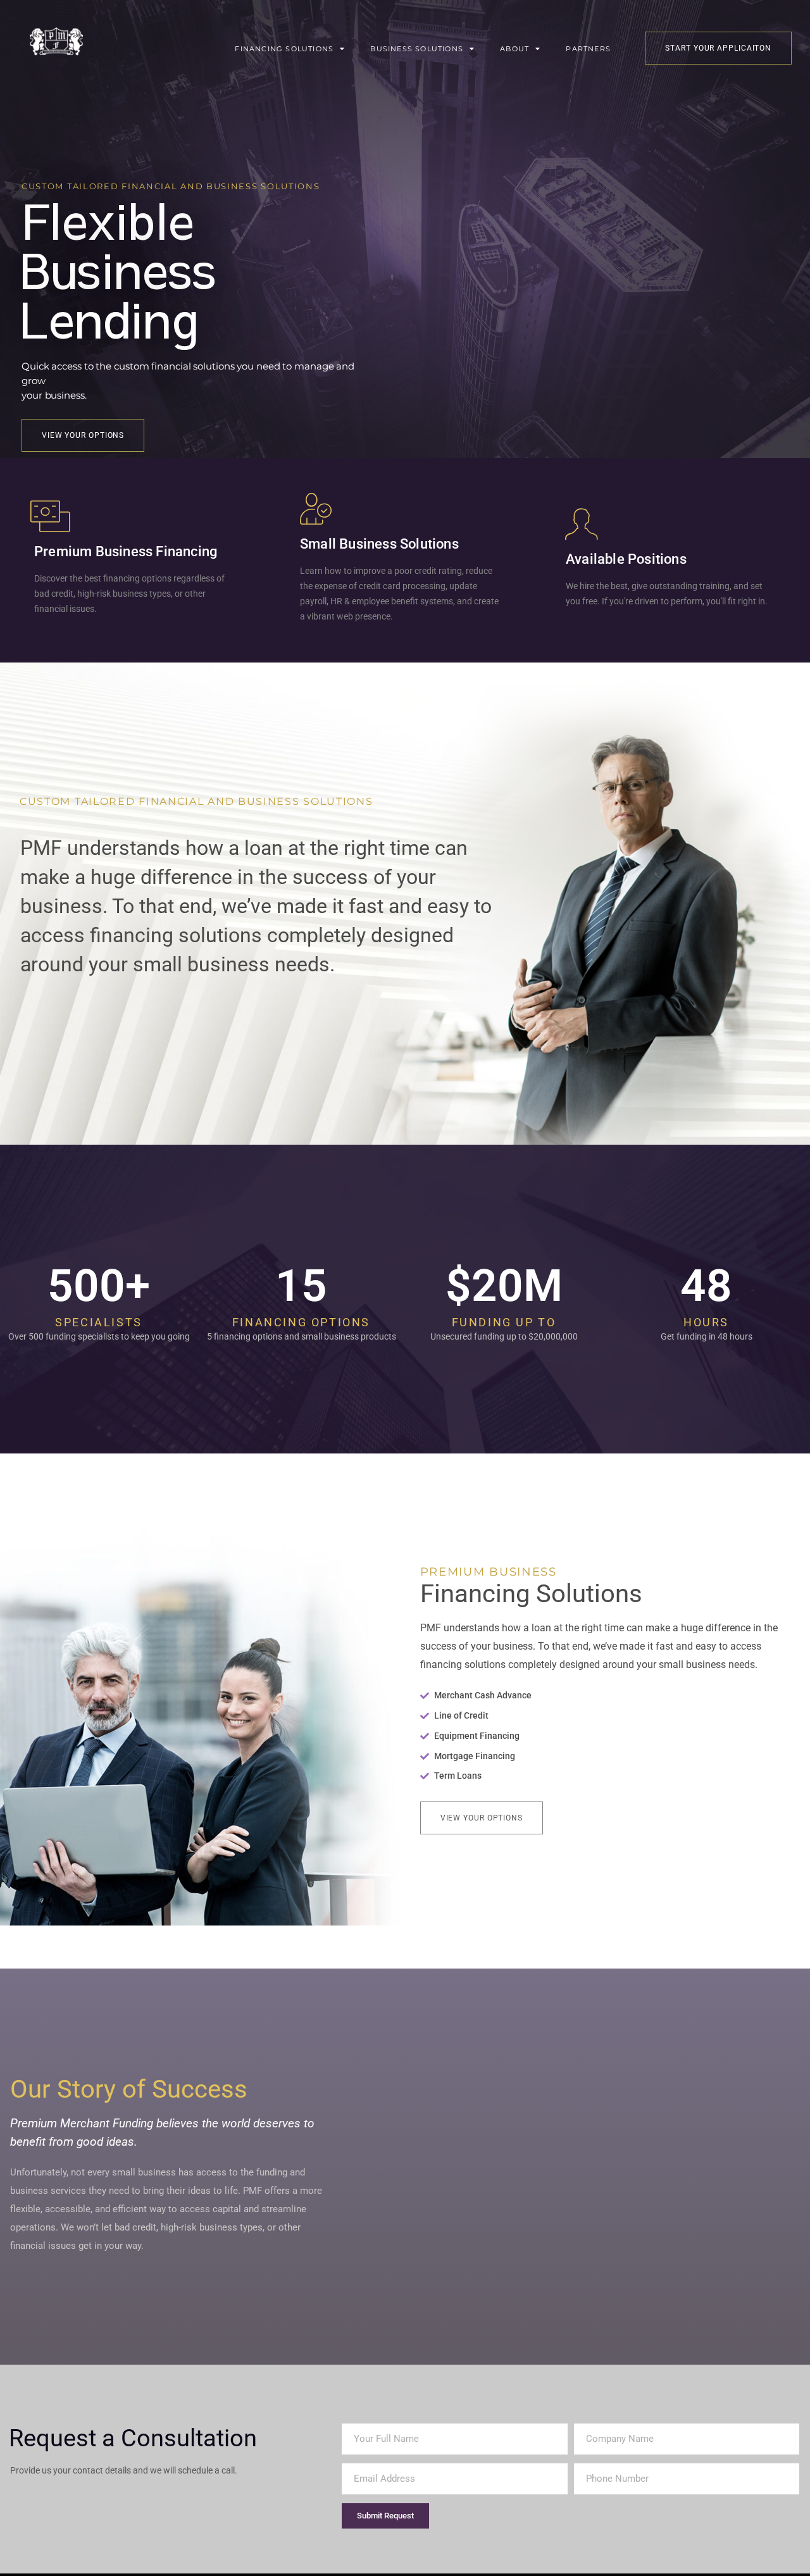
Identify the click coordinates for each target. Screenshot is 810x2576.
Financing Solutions (284, 49)
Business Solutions (417, 49)
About (514, 49)
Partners (588, 49)
